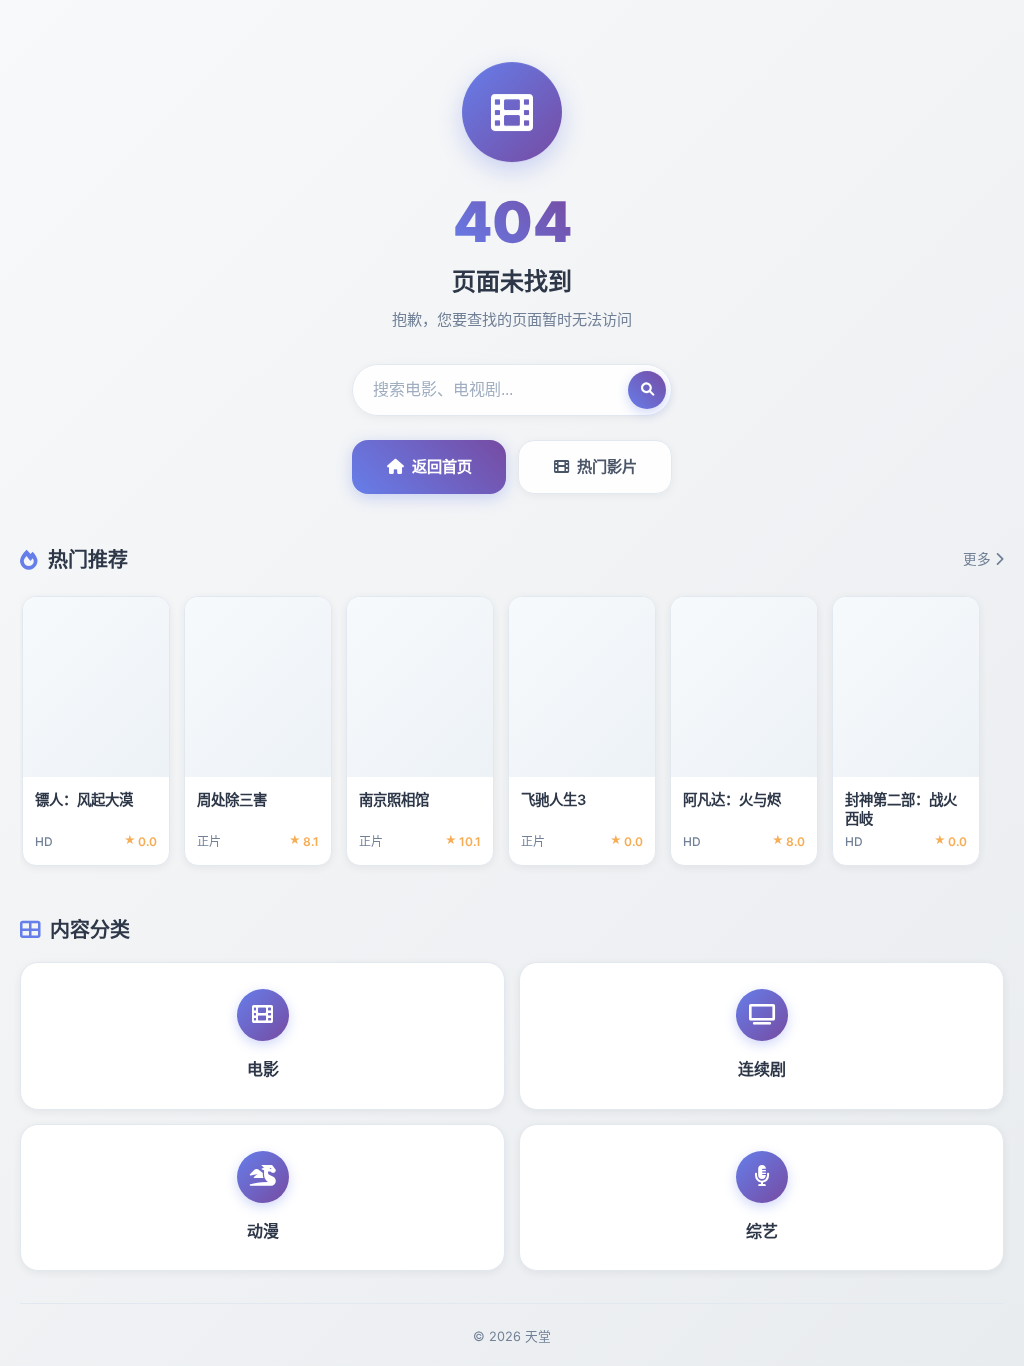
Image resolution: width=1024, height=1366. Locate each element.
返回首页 (442, 466)
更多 (977, 559)
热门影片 (607, 466)
